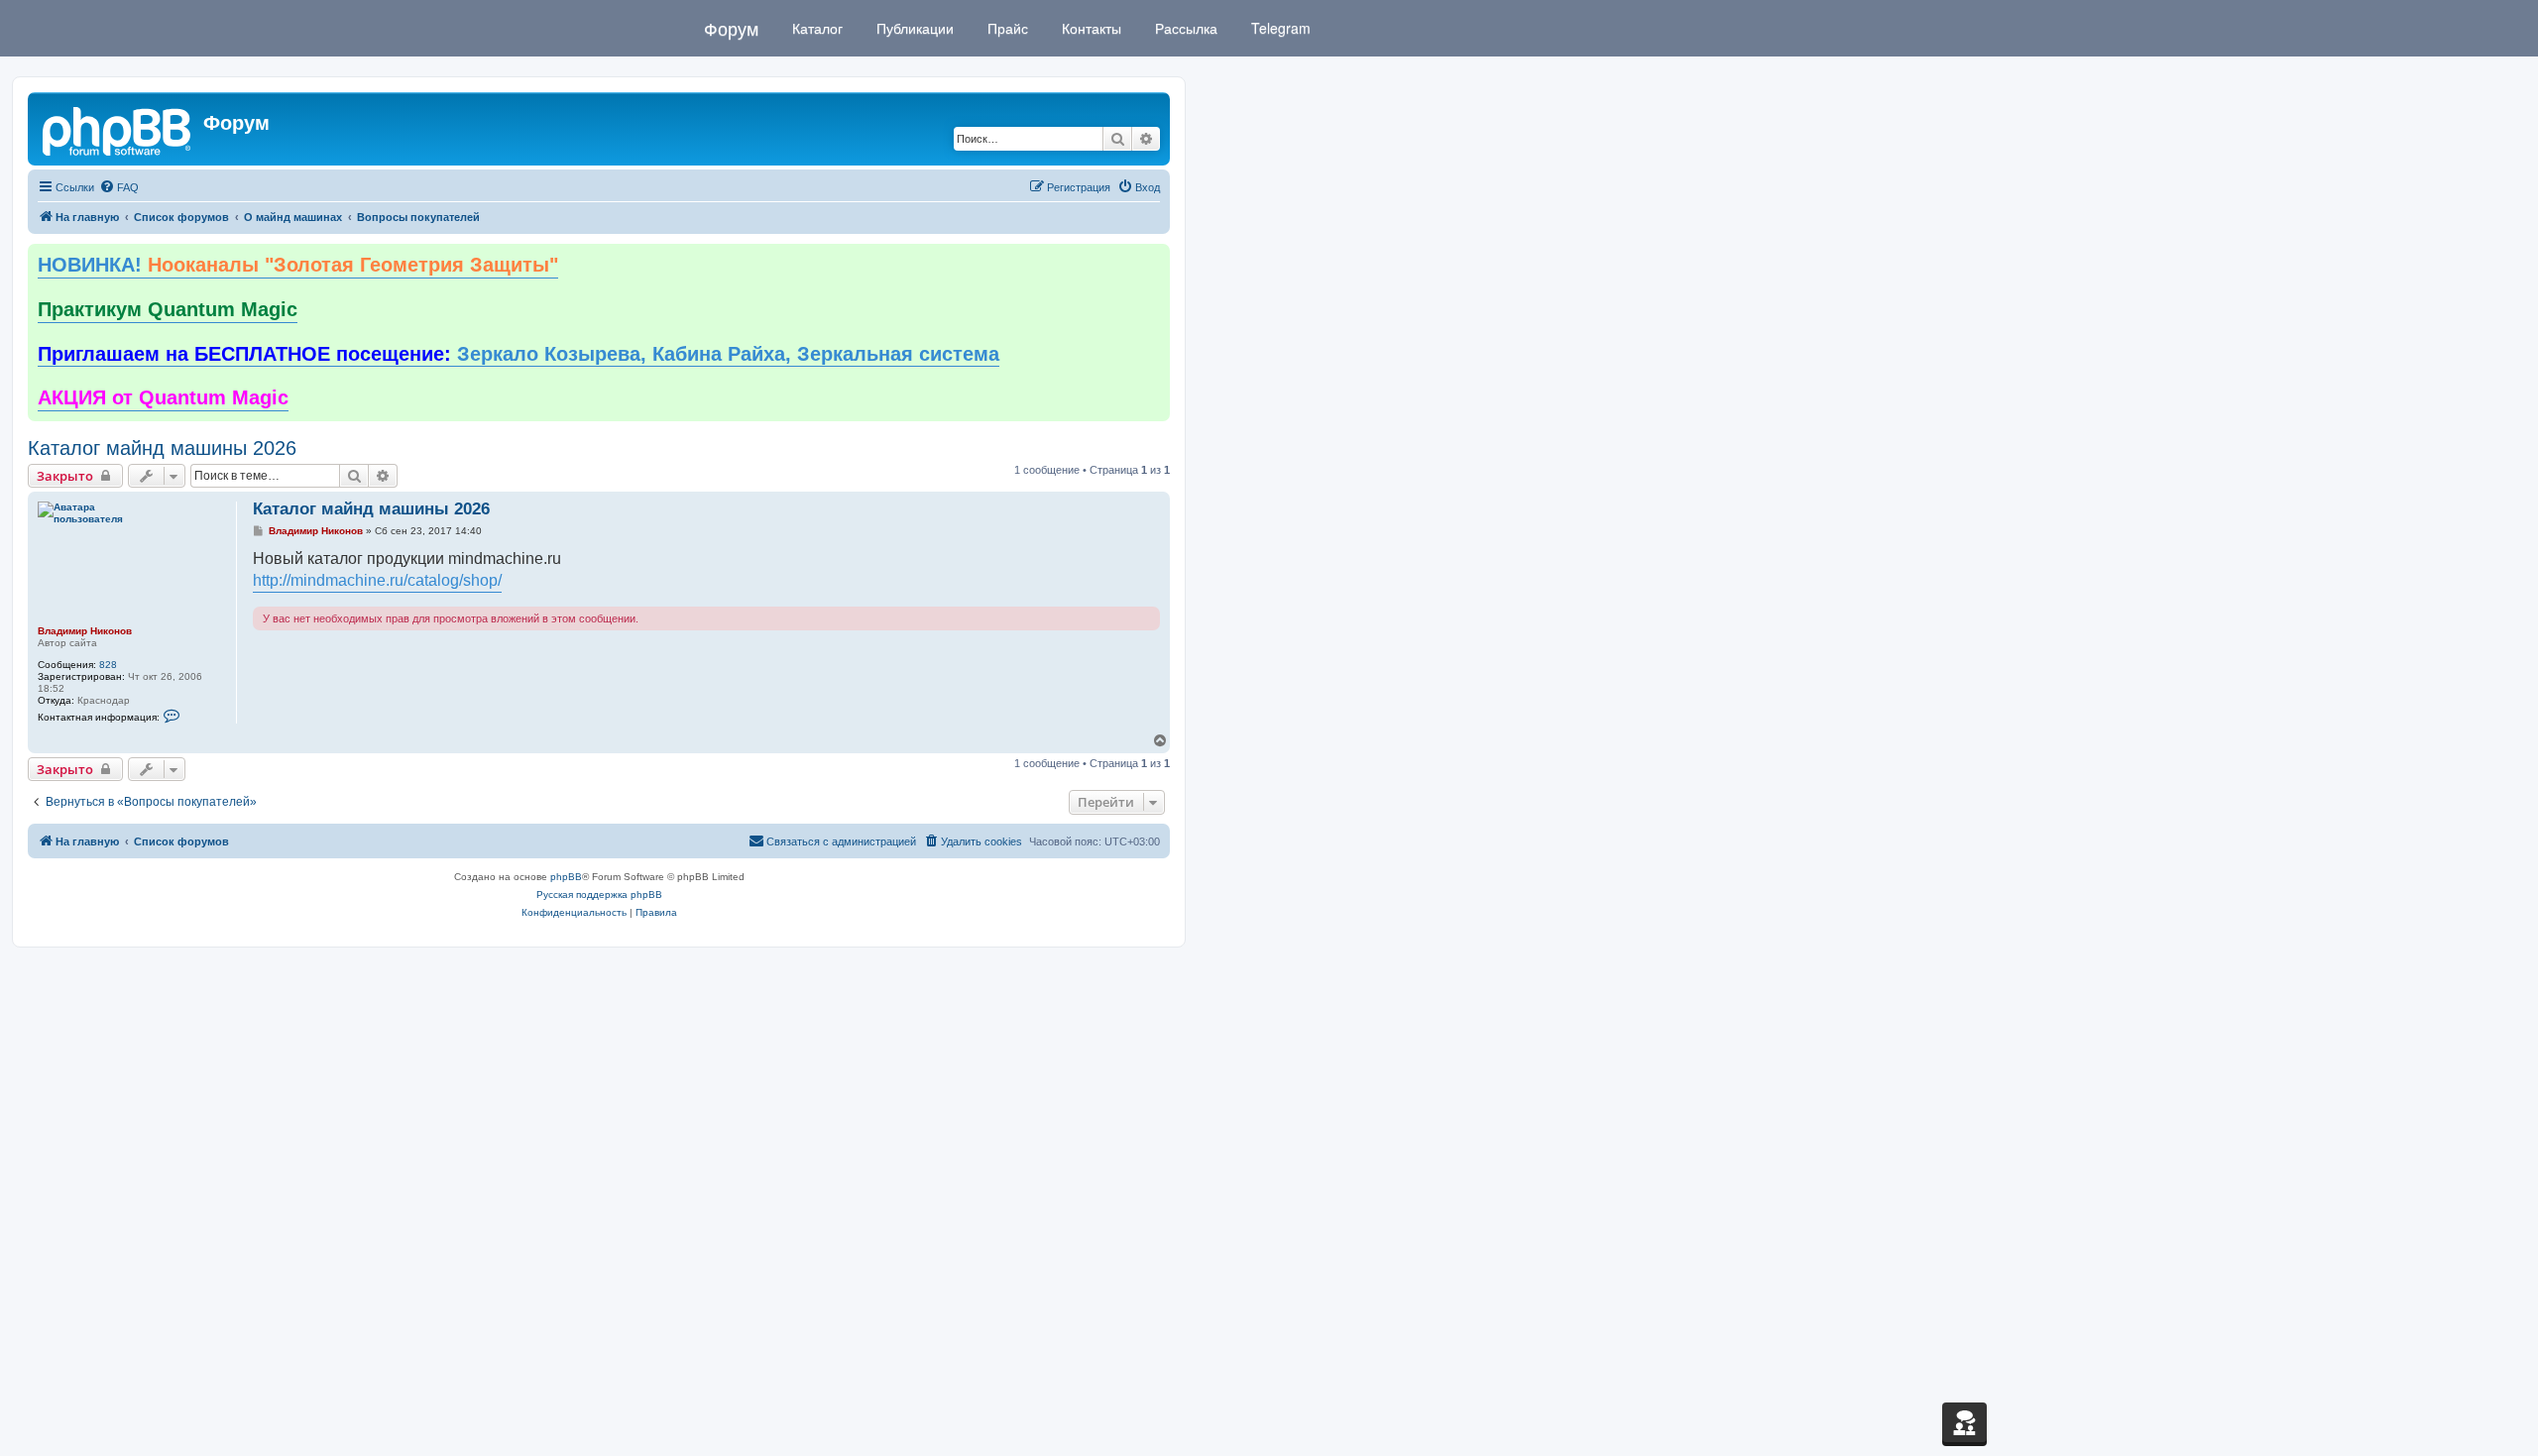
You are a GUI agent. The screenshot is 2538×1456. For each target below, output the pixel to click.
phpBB (566, 877)
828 (108, 665)
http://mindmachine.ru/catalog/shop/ (377, 580)
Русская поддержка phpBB (599, 895)
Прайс (1006, 28)
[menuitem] (119, 187)
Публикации (913, 28)
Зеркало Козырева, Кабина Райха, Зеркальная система (519, 354)
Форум (731, 28)
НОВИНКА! (298, 265)
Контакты (1090, 28)
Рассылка (1184, 28)
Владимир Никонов (85, 631)
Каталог (815, 28)
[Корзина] (1964, 1422)
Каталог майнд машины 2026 (162, 448)
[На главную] (118, 129)
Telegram (1279, 28)
